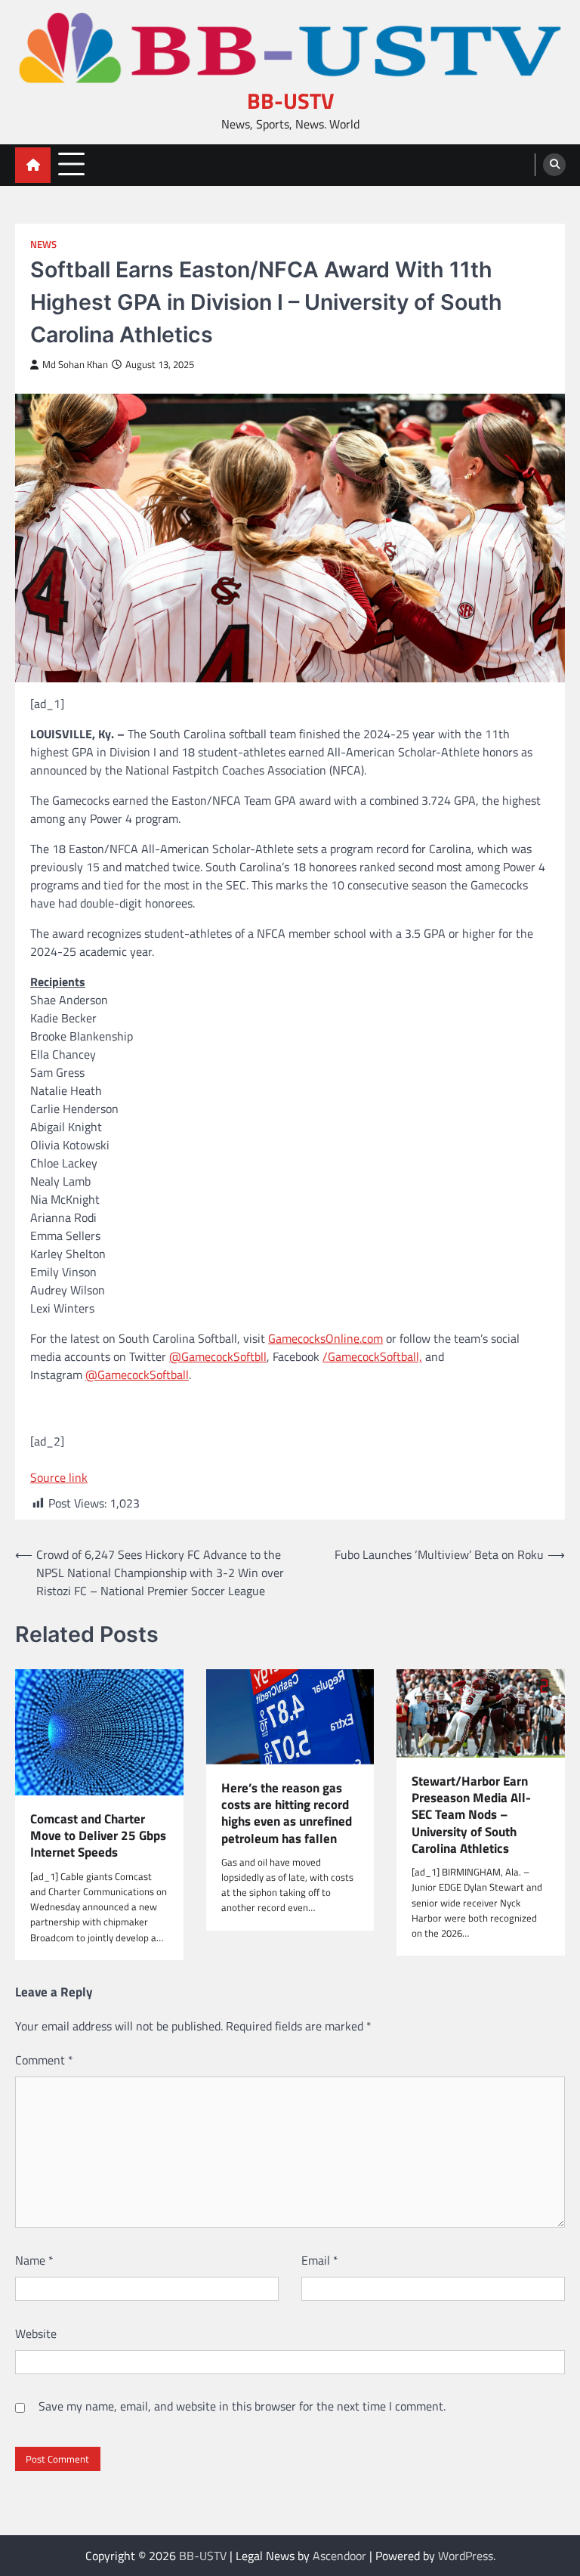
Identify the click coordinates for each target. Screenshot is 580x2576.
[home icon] (33, 165)
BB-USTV (290, 101)
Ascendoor (339, 2556)
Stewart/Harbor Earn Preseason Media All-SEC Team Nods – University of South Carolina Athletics (471, 1815)
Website (36, 2333)
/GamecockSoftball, (372, 1356)
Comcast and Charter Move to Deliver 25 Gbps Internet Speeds (98, 1836)
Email (320, 2260)
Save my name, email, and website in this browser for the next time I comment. (242, 2406)
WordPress (466, 2556)
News (43, 244)
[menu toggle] (71, 164)
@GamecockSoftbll (218, 1356)
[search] (554, 165)
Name (34, 2260)
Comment (44, 2060)
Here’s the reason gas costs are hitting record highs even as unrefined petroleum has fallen (287, 1813)
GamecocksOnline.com (325, 1338)
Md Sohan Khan (75, 365)
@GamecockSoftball (137, 1375)
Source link (59, 1477)
